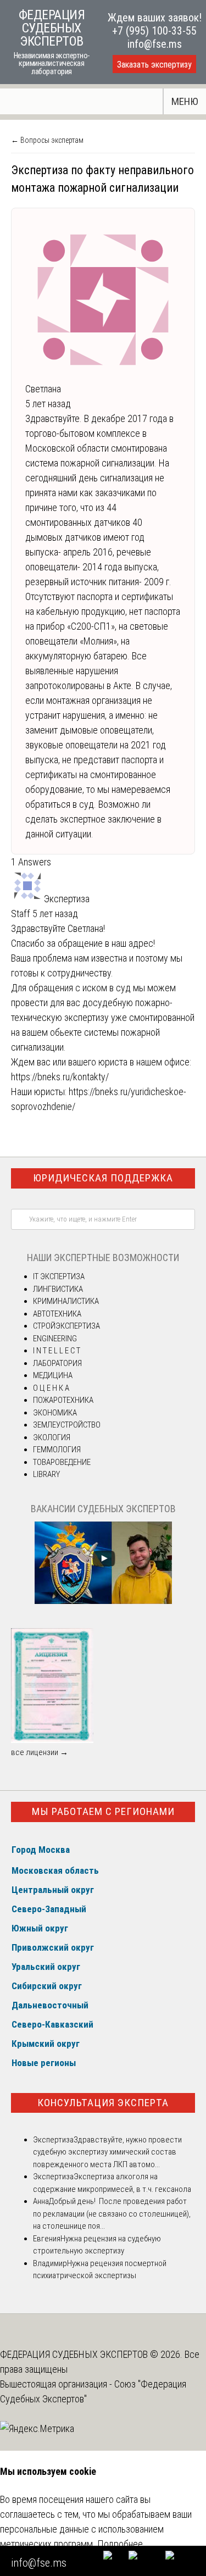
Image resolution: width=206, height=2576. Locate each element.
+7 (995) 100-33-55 (154, 31)
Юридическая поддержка (103, 1178)
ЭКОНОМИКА (55, 1413)
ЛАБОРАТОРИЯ (57, 1363)
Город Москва (41, 1850)
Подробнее (120, 2544)
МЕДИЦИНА (53, 1375)
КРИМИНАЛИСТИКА (66, 1301)
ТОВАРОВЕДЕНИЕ (62, 1462)
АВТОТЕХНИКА (57, 1314)
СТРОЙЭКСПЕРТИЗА (66, 1326)
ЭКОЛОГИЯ (52, 1437)
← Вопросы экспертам (47, 140)
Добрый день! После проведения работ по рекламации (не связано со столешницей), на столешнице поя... (112, 2214)
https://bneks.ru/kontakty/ (60, 1077)
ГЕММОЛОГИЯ (57, 1450)
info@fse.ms (155, 44)
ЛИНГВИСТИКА (58, 1289)
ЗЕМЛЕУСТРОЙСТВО (67, 1425)
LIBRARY (46, 1474)
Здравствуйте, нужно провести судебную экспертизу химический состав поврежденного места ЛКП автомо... (107, 2152)
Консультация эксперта (103, 2103)
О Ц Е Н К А (51, 1388)
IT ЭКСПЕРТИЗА (59, 1276)
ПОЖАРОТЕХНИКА (63, 1400)
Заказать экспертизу (154, 65)
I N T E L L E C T (57, 1351)
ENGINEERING (55, 1339)
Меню (185, 101)
